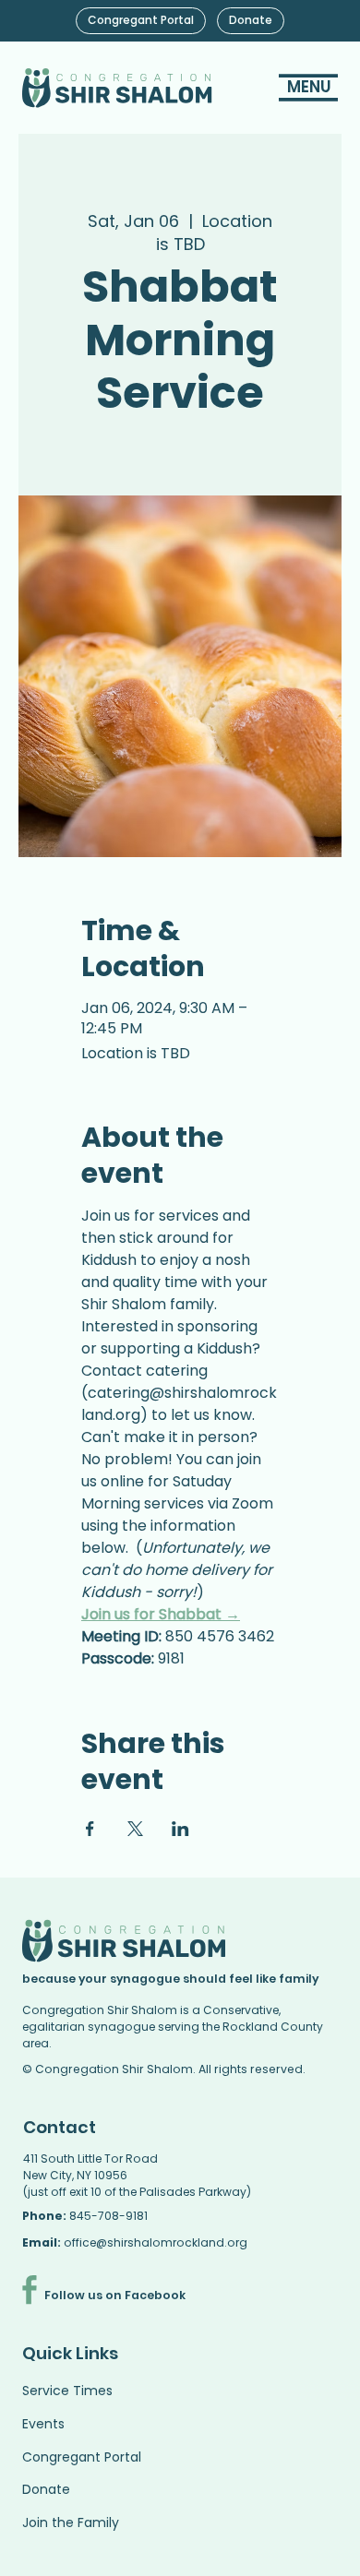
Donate (46, 2489)
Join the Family (71, 2522)
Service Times (67, 2391)
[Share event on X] (135, 1829)
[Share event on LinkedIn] (180, 1829)
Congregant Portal (82, 2457)
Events (43, 2424)
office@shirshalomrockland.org (156, 2242)
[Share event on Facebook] (90, 1829)
